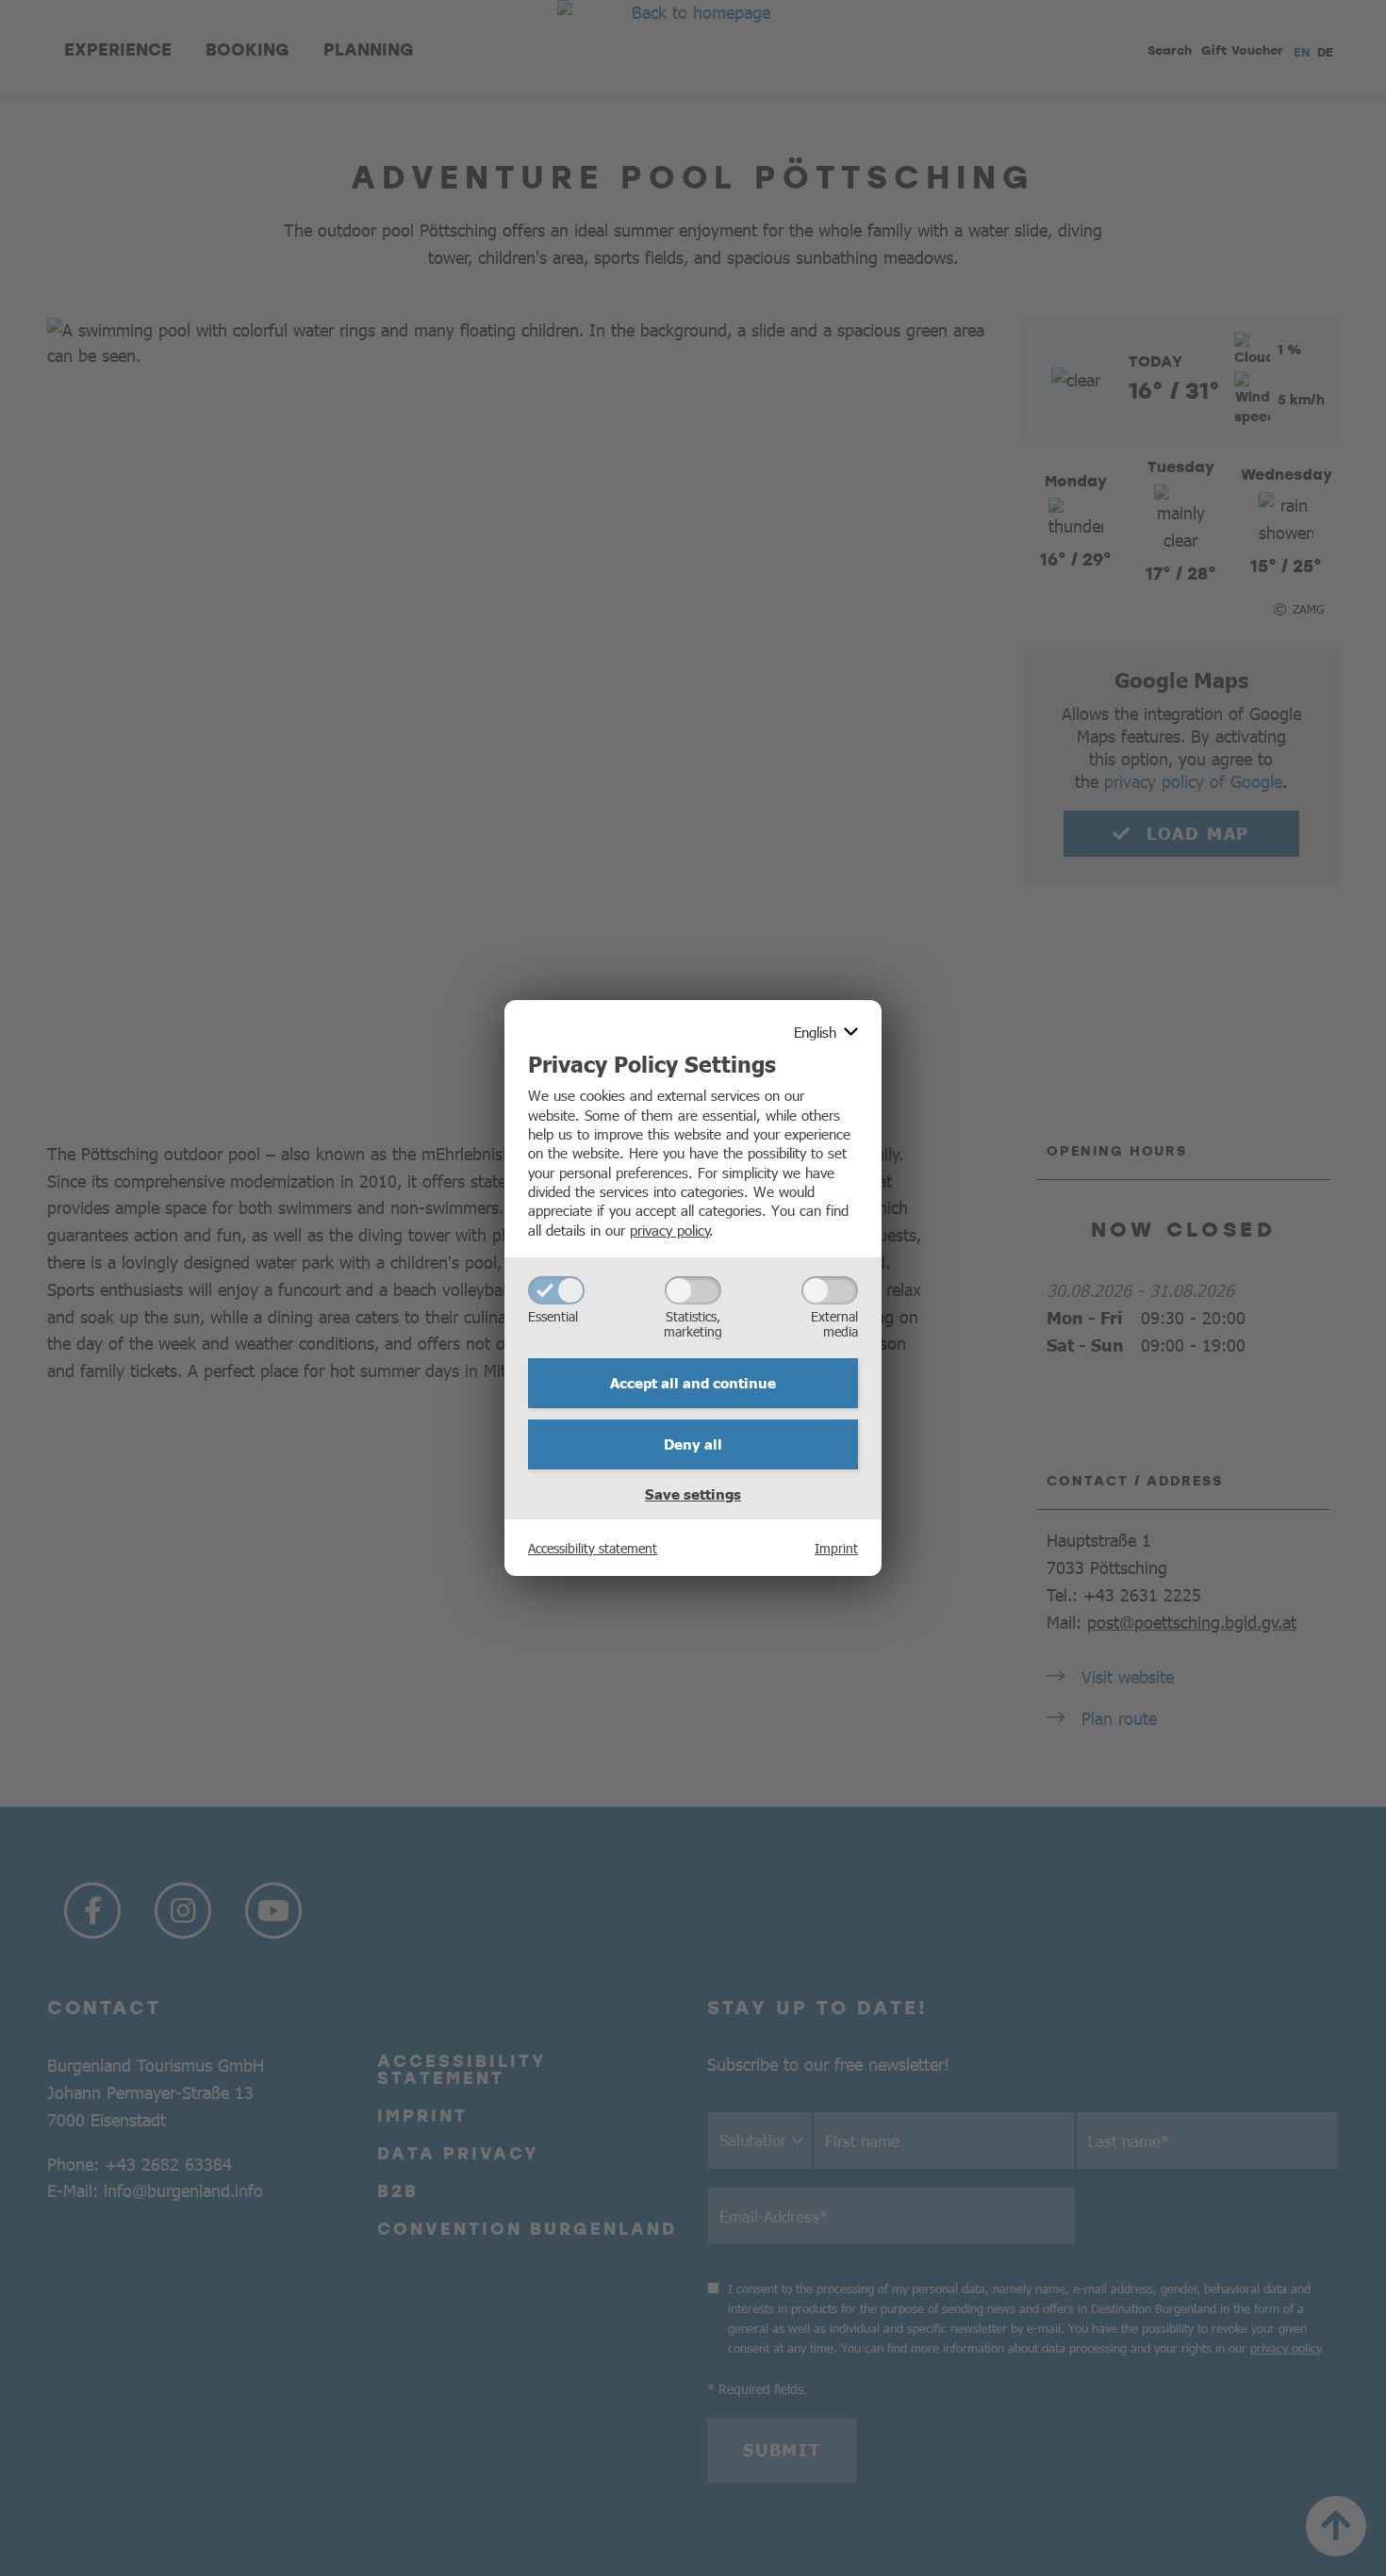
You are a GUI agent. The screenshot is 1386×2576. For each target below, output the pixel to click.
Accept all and (693, 1383)
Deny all (693, 1444)
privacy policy (670, 1230)
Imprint (836, 1548)
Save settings (693, 1494)
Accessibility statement (593, 1548)
